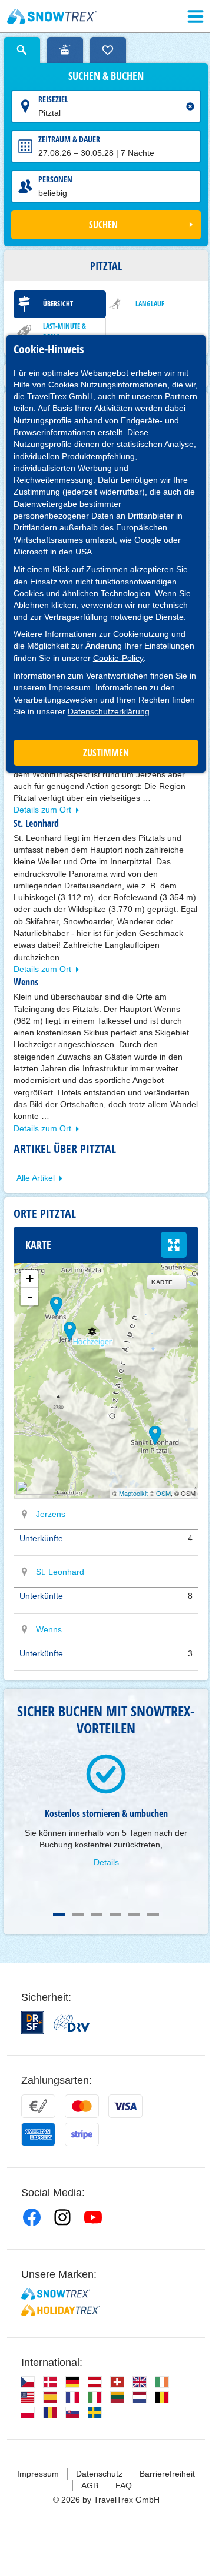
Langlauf (150, 304)
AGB (90, 2485)
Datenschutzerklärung (109, 711)
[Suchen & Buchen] (22, 50)
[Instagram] (62, 2217)
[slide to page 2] (78, 1915)
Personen (55, 179)
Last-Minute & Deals (64, 331)
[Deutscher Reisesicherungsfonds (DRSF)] (33, 2022)
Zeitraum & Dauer (69, 139)
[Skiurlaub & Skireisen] (52, 16)
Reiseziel (53, 99)
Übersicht (58, 304)
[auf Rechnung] (38, 2106)
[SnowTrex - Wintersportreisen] (56, 2294)
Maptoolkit (133, 1493)
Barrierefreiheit (167, 2474)
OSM (163, 1493)
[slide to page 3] (97, 1915)
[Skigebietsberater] (65, 50)
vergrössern (174, 1245)
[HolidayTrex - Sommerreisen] (61, 2310)
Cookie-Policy (118, 658)
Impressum (70, 687)
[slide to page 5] (134, 1915)
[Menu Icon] (196, 16)
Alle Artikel (36, 1178)
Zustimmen (107, 569)
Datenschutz (99, 2474)
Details (106, 1862)
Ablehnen (31, 605)
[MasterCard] (82, 2106)
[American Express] (38, 2134)
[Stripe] (82, 2134)
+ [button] (30, 1279)
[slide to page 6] (153, 1915)
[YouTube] (93, 2217)
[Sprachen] (28, 2382)
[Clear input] (190, 106)
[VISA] (125, 2106)
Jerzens (51, 1514)
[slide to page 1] (59, 1915)
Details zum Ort (42, 810)
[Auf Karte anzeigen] (25, 1514)
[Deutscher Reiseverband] (72, 2023)
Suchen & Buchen (106, 76)
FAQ (124, 2485)
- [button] (30, 1297)
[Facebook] (32, 2217)
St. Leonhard (60, 1572)
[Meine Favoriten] (108, 50)
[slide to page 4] (115, 1915)
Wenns (49, 1629)
